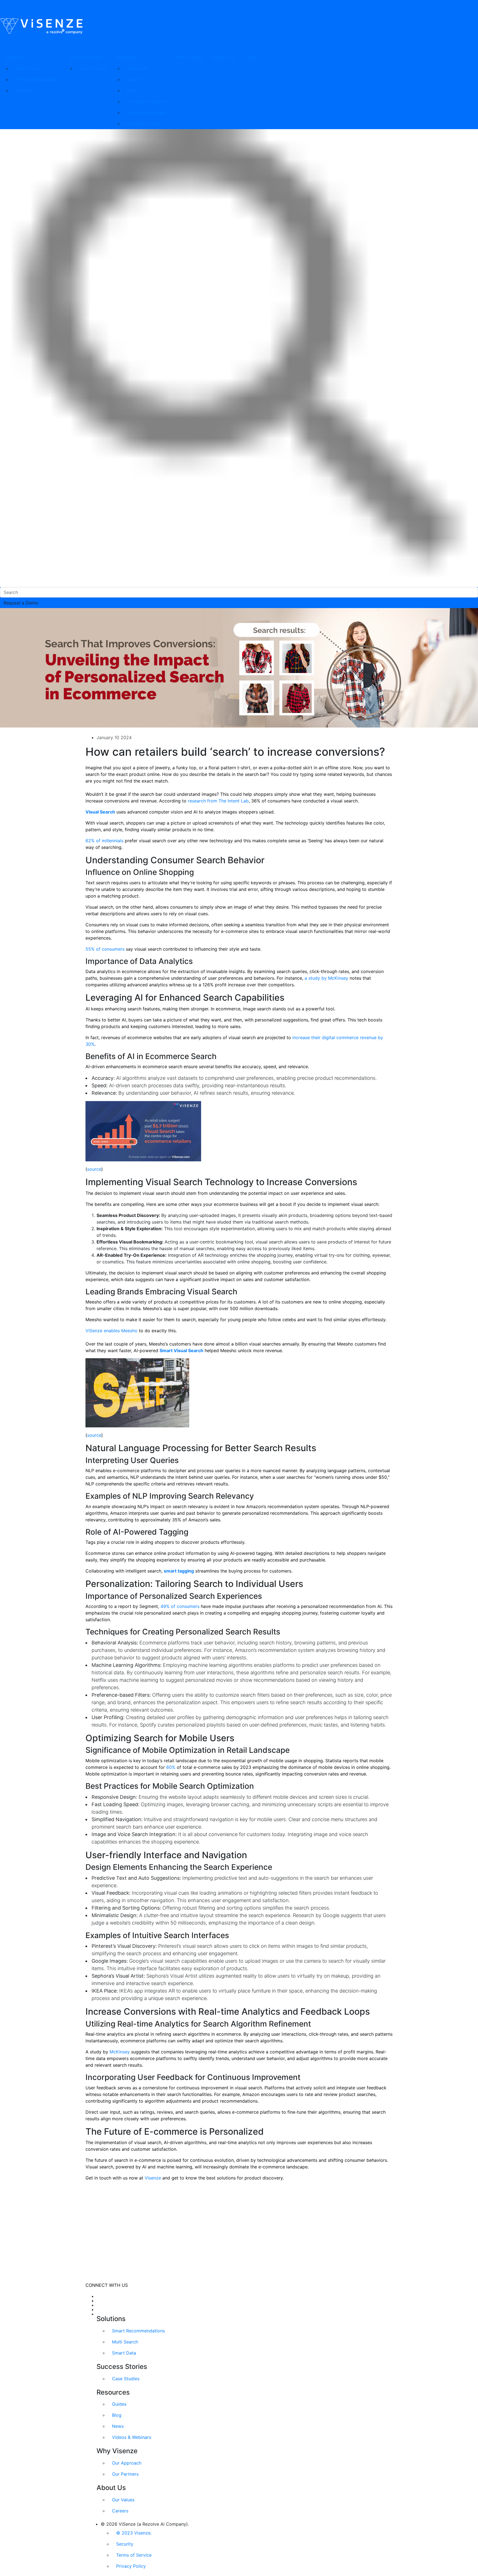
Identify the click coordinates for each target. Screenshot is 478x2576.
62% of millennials (104, 841)
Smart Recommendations (138, 2331)
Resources (127, 57)
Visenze (153, 2178)
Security (125, 2544)
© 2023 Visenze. (134, 2533)
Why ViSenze (189, 57)
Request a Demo (21, 603)
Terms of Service (134, 2555)
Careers (120, 2511)
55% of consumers (105, 949)
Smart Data (124, 2353)
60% (171, 1767)
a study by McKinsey (326, 978)
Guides (134, 79)
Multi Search (28, 68)
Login (250, 57)
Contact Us (223, 57)
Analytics (25, 90)
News (118, 2426)
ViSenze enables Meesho (111, 1331)
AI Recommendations (38, 79)
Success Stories (85, 57)
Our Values (123, 2500)
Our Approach (127, 2463)
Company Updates (147, 101)
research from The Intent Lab (218, 801)
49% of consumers (180, 1606)
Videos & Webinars (146, 113)
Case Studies (93, 68)
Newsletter (138, 68)
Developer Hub (143, 124)
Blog (132, 90)
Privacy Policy (131, 2566)
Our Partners (125, 2474)
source (94, 1169)
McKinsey (120, 2052)
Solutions (14, 57)
